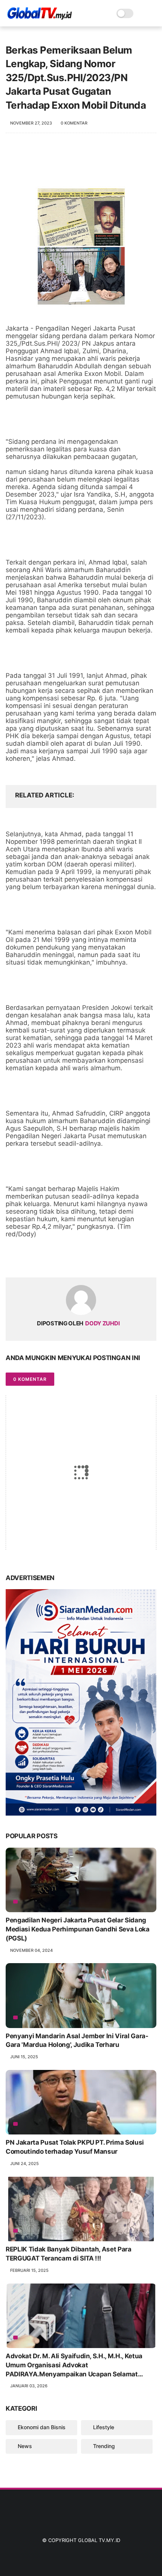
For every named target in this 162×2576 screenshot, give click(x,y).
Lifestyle (104, 2427)
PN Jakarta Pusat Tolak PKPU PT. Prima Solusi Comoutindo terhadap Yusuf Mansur (75, 2147)
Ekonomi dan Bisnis (42, 2427)
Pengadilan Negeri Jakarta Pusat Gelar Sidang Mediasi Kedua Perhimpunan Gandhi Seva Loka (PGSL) (78, 1929)
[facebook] (12, 1260)
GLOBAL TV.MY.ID (99, 2540)
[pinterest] (57, 1260)
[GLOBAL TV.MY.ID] (40, 17)
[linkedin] (73, 1260)
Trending (104, 2446)
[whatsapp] (42, 1260)
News (25, 2446)
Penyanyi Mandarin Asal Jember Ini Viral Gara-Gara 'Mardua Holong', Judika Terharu (77, 2040)
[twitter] (27, 1260)
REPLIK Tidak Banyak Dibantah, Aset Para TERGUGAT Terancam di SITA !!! (69, 2254)
